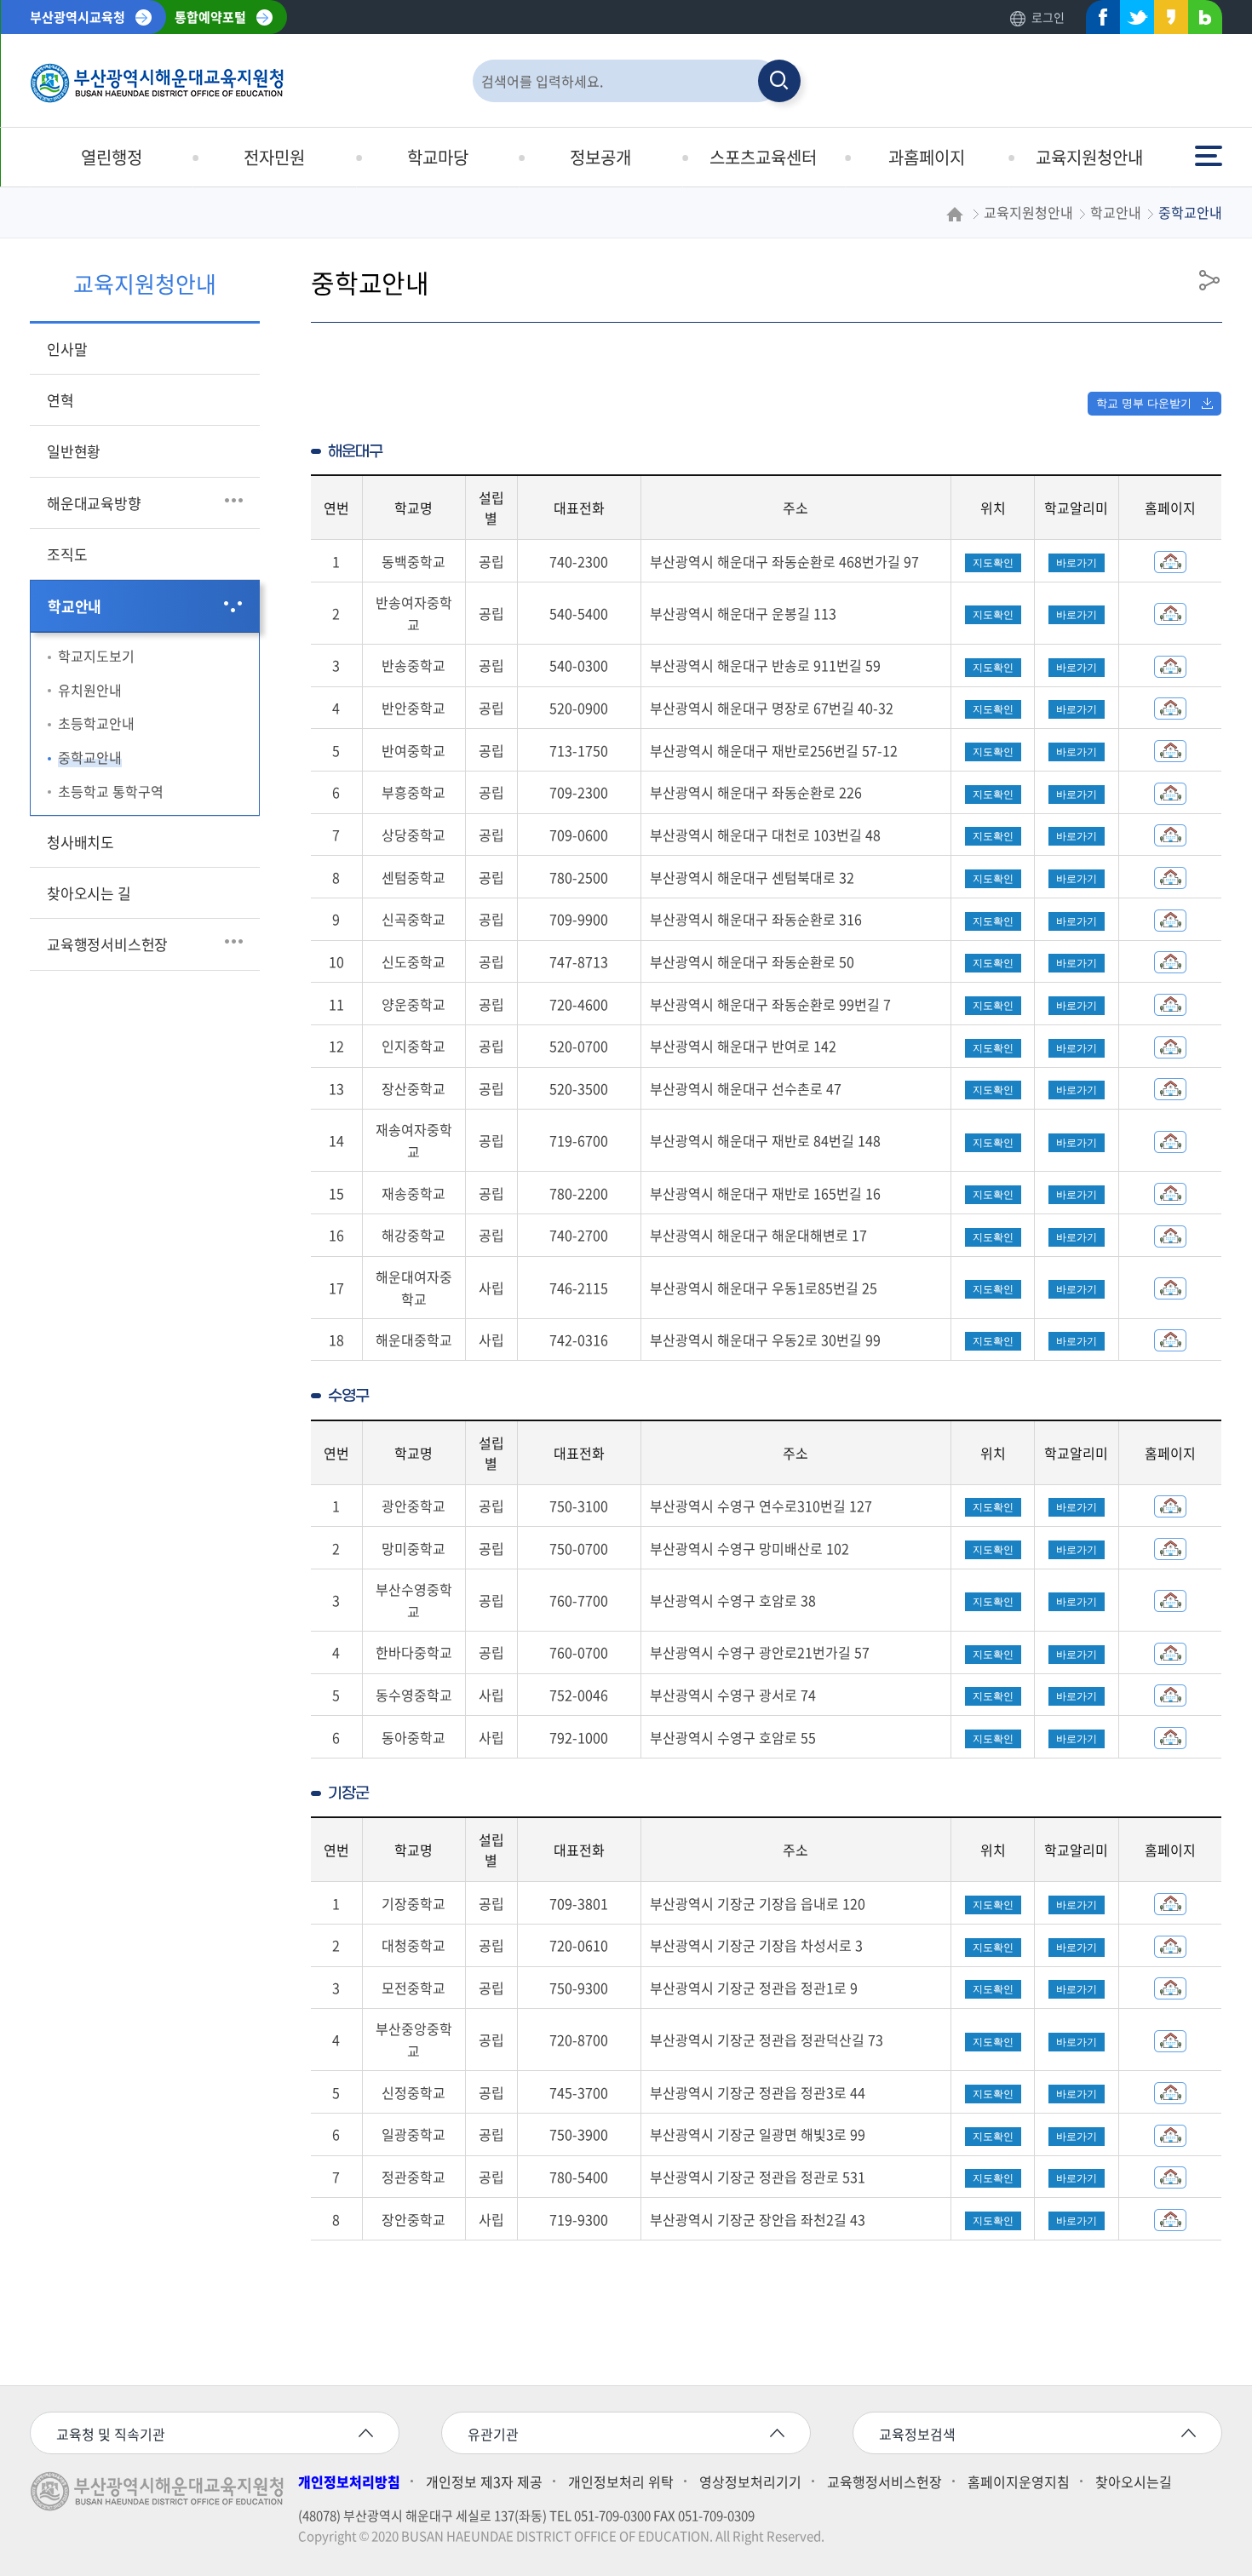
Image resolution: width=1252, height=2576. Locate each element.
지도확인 (993, 563)
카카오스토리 (1166, 21)
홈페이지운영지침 (1019, 2481)
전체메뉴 (1210, 148)
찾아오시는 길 (89, 893)
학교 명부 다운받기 (1144, 403)
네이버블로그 (1200, 21)
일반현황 (74, 451)
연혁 (60, 400)
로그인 (1048, 17)
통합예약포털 (210, 17)
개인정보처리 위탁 (621, 2481)
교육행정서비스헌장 (107, 944)
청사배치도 (80, 842)
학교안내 (75, 606)
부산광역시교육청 (78, 17)
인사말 (67, 349)
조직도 (67, 554)
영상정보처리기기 (750, 2481)
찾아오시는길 (1134, 2481)
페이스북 (1098, 21)
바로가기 (1077, 563)
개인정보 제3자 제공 (484, 2481)
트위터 (1132, 21)
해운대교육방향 (94, 503)
